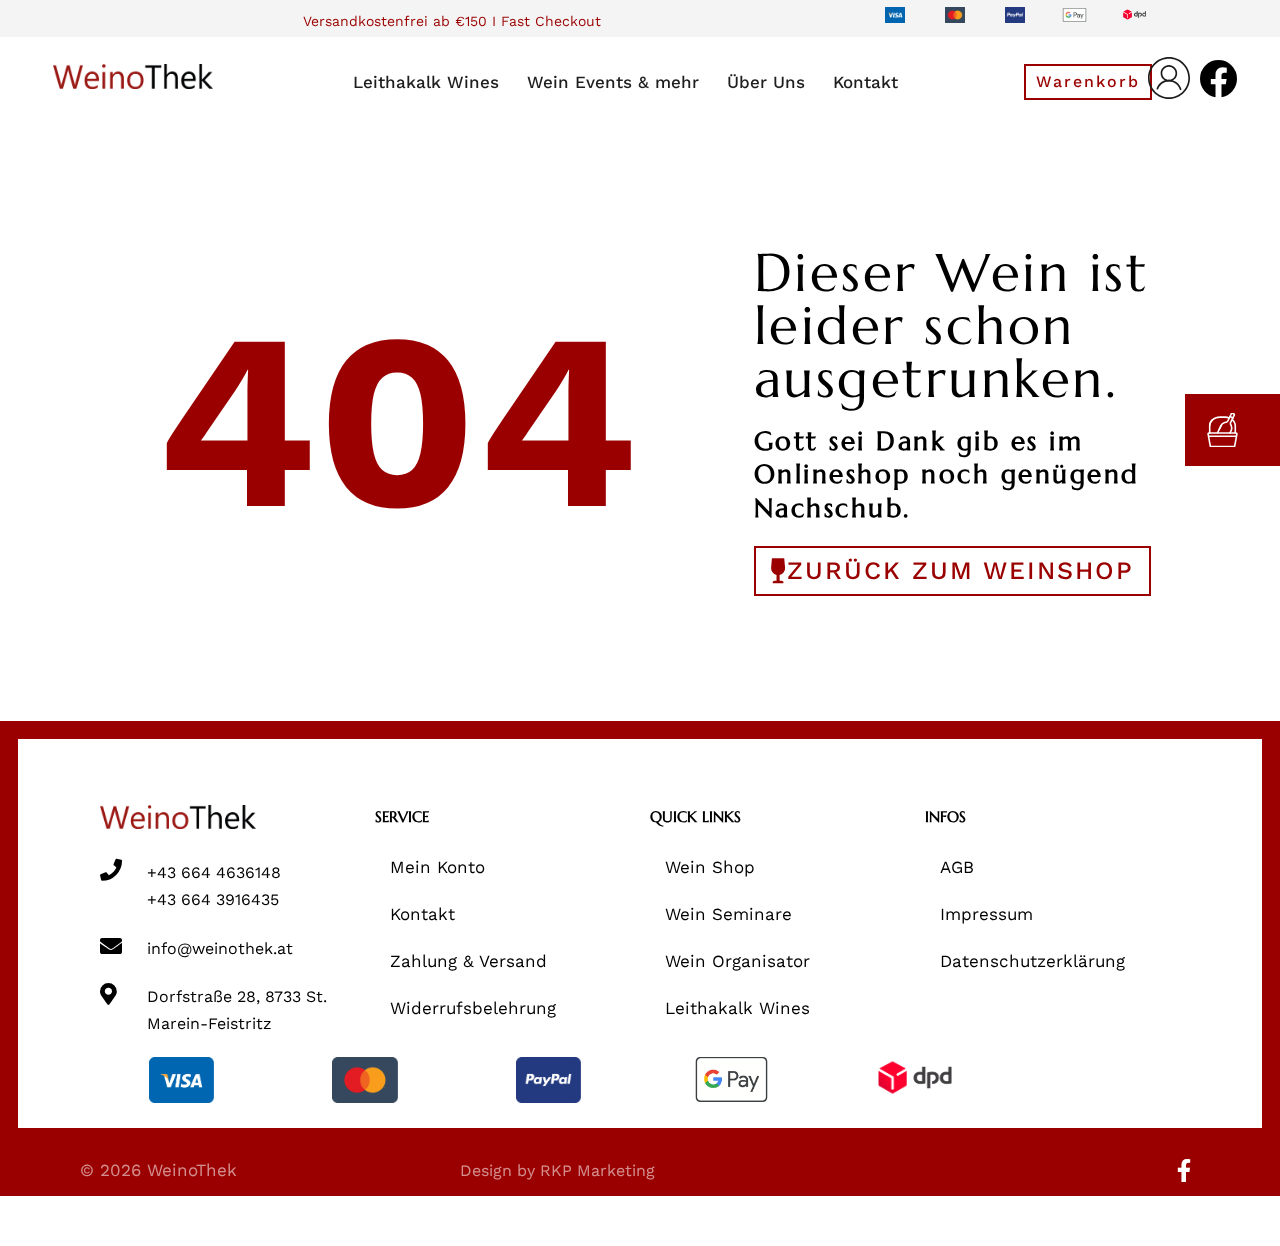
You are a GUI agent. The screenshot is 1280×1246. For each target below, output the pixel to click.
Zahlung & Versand (468, 961)
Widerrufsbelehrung (473, 1008)
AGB (957, 867)
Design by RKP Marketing (557, 1170)
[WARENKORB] (1232, 430)
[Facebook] (1219, 79)
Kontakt (422, 914)
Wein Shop (710, 867)
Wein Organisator (737, 961)
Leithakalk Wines (737, 1008)
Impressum (986, 914)
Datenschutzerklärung (1032, 961)
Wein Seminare (728, 914)
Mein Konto (437, 867)
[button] (1088, 82)
